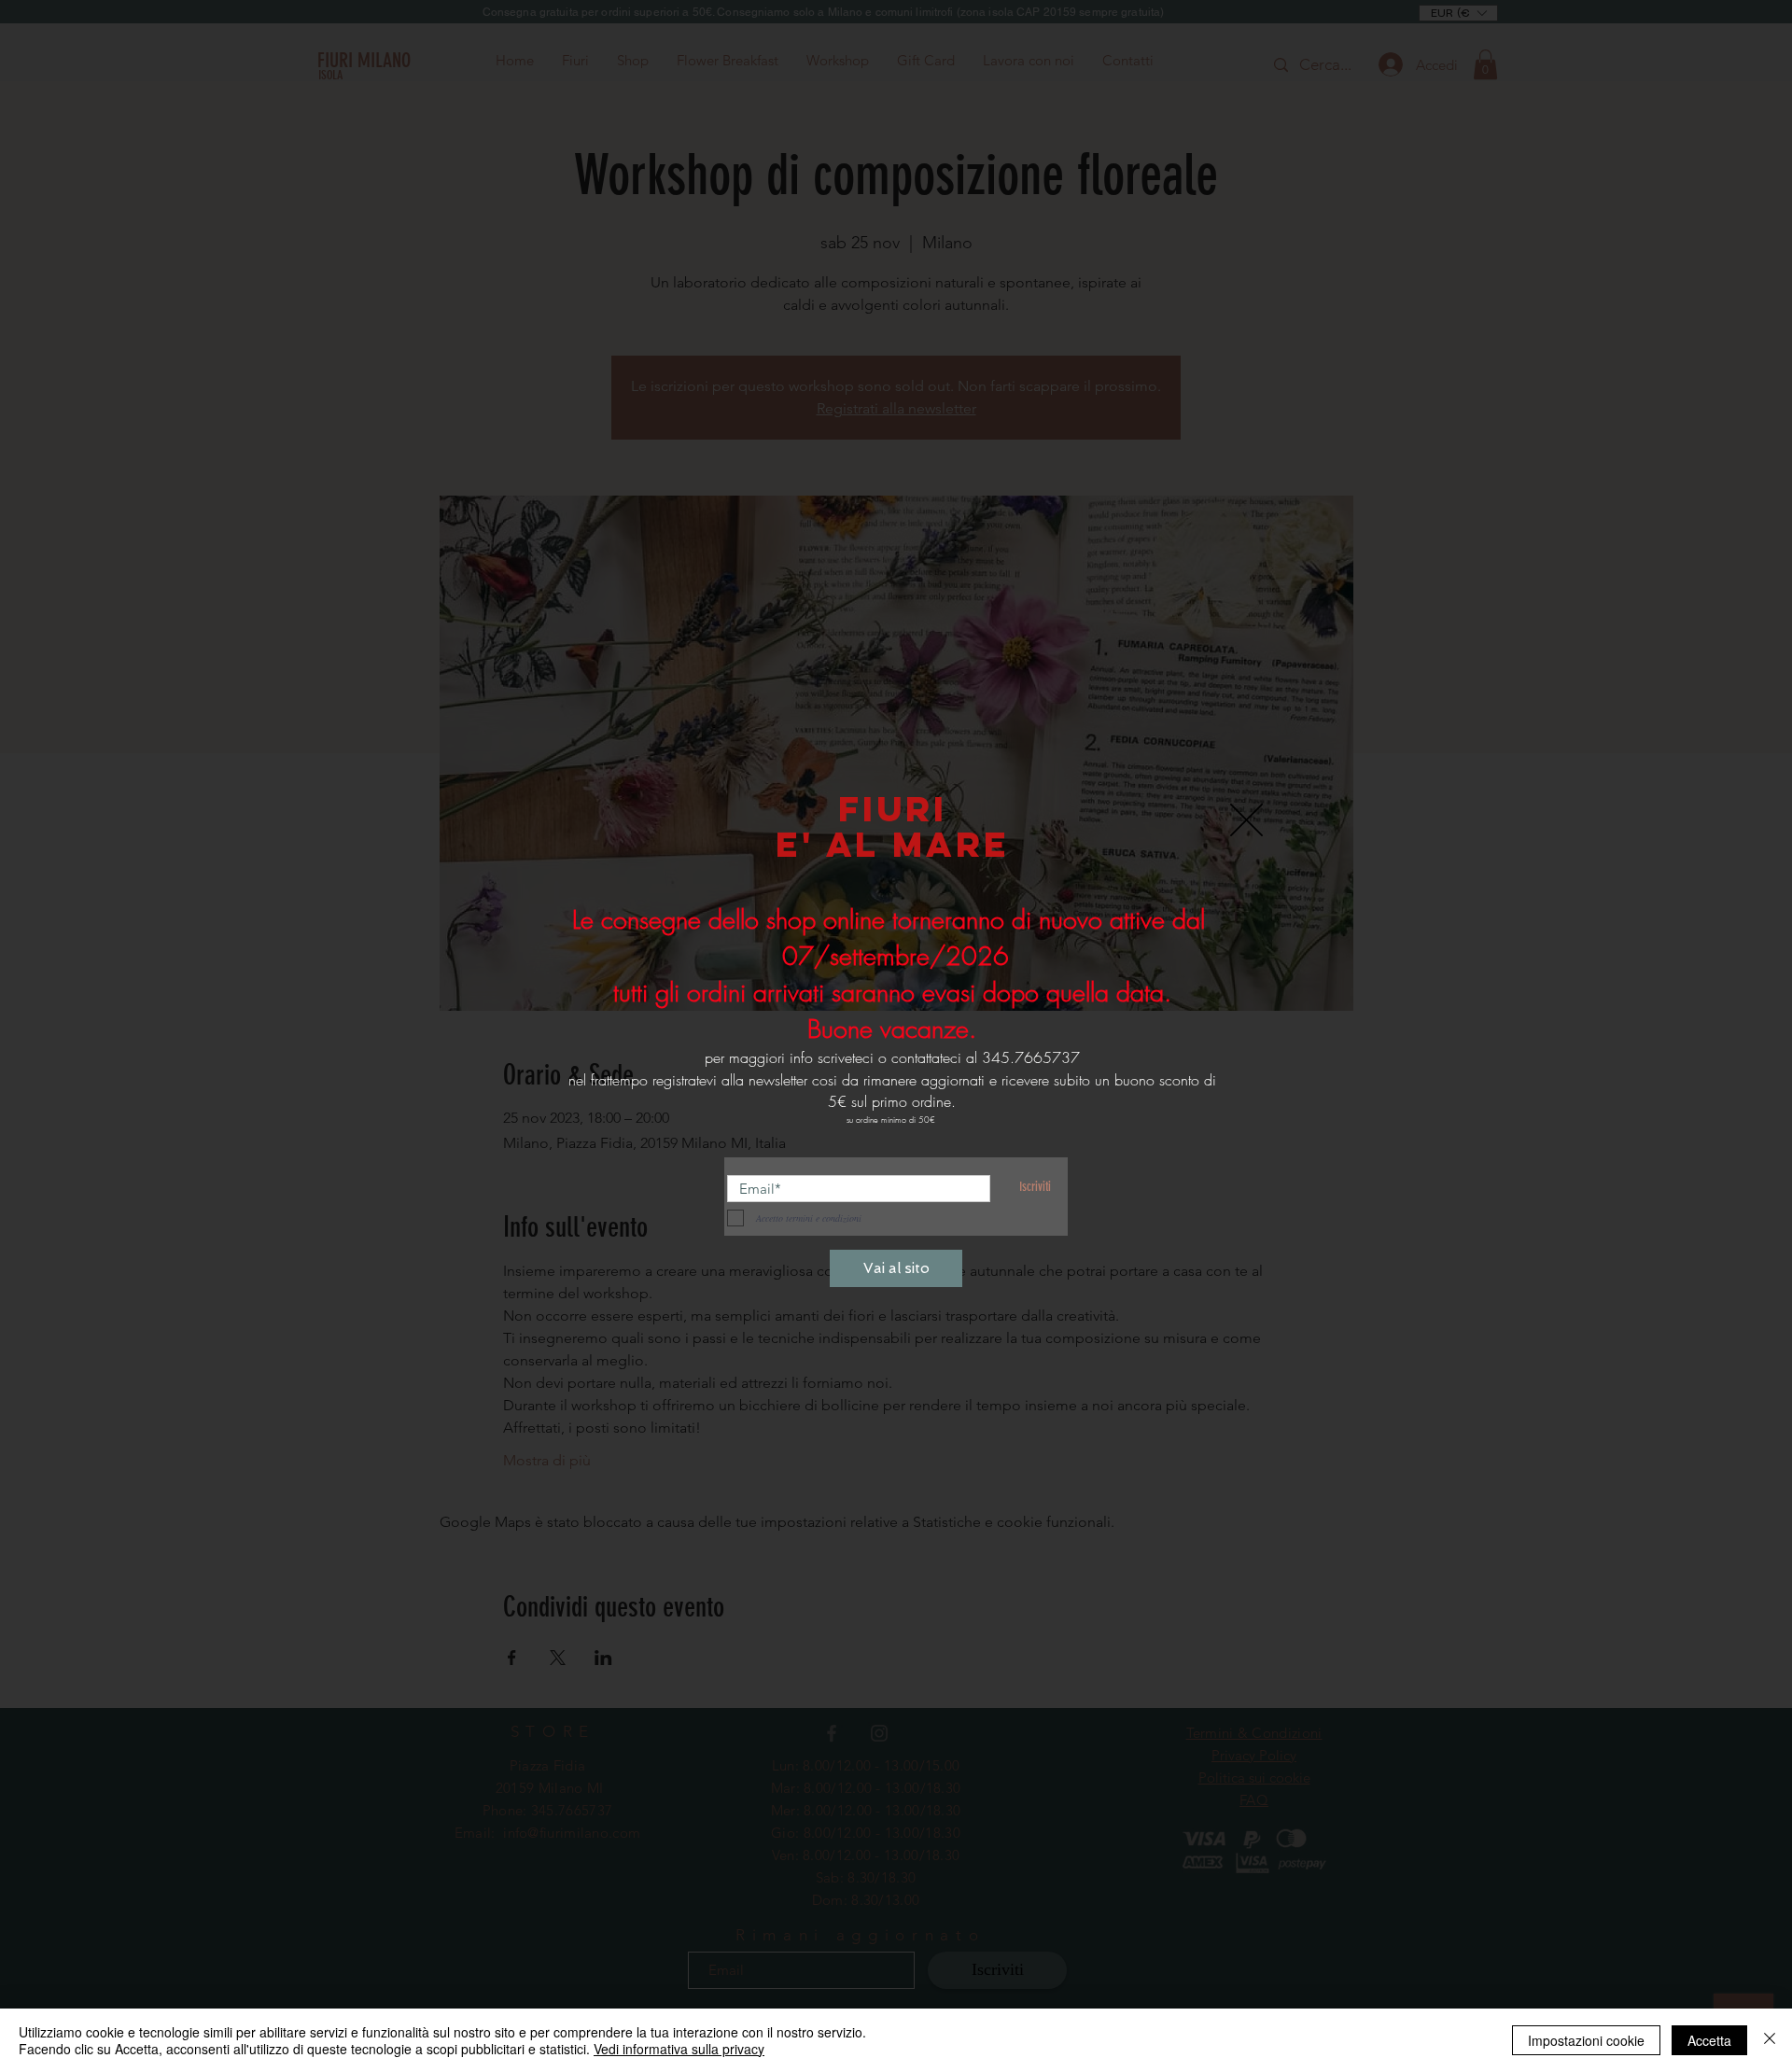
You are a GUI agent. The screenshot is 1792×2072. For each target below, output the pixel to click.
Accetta (1709, 2040)
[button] (1246, 820)
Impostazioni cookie (1586, 2040)
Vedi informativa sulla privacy (679, 2049)
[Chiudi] (1770, 2040)
